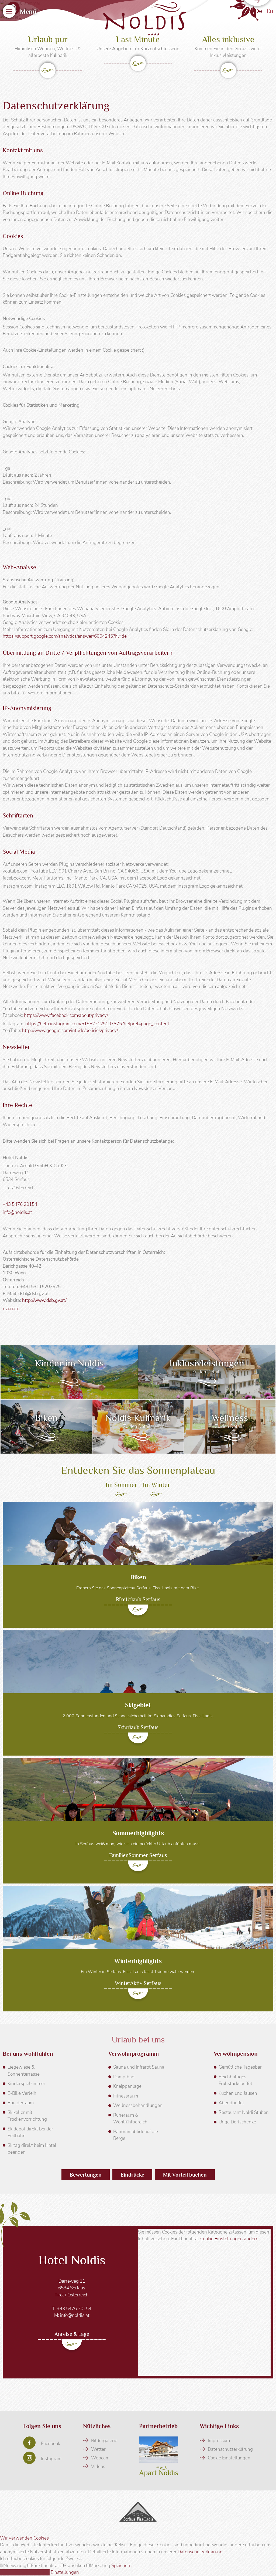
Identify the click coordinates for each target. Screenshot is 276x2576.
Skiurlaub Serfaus (138, 1727)
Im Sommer (122, 1485)
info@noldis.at (17, 1212)
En (270, 11)
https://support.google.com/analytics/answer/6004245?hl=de (65, 636)
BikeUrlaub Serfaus (138, 1599)
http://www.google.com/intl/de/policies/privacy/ (70, 1031)
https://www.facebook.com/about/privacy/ (66, 1015)
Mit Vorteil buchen (185, 2175)
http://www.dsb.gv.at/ (44, 1300)
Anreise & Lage (72, 2334)
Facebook (51, 2444)
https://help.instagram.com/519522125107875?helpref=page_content (97, 1024)
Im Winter (157, 1485)
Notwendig (15, 2566)
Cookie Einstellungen (229, 2458)
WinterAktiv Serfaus (138, 1983)
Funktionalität (46, 2566)
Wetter (98, 2449)
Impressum (219, 2441)
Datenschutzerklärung (230, 2449)
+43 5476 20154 (20, 1204)
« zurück (11, 1309)
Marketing (101, 2566)
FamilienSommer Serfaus (138, 1855)
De (258, 11)
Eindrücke (132, 2175)
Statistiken (75, 2566)
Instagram (51, 2459)
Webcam (100, 2458)
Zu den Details (69, 1372)
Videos (98, 2467)
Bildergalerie (104, 2441)
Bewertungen (86, 2175)
